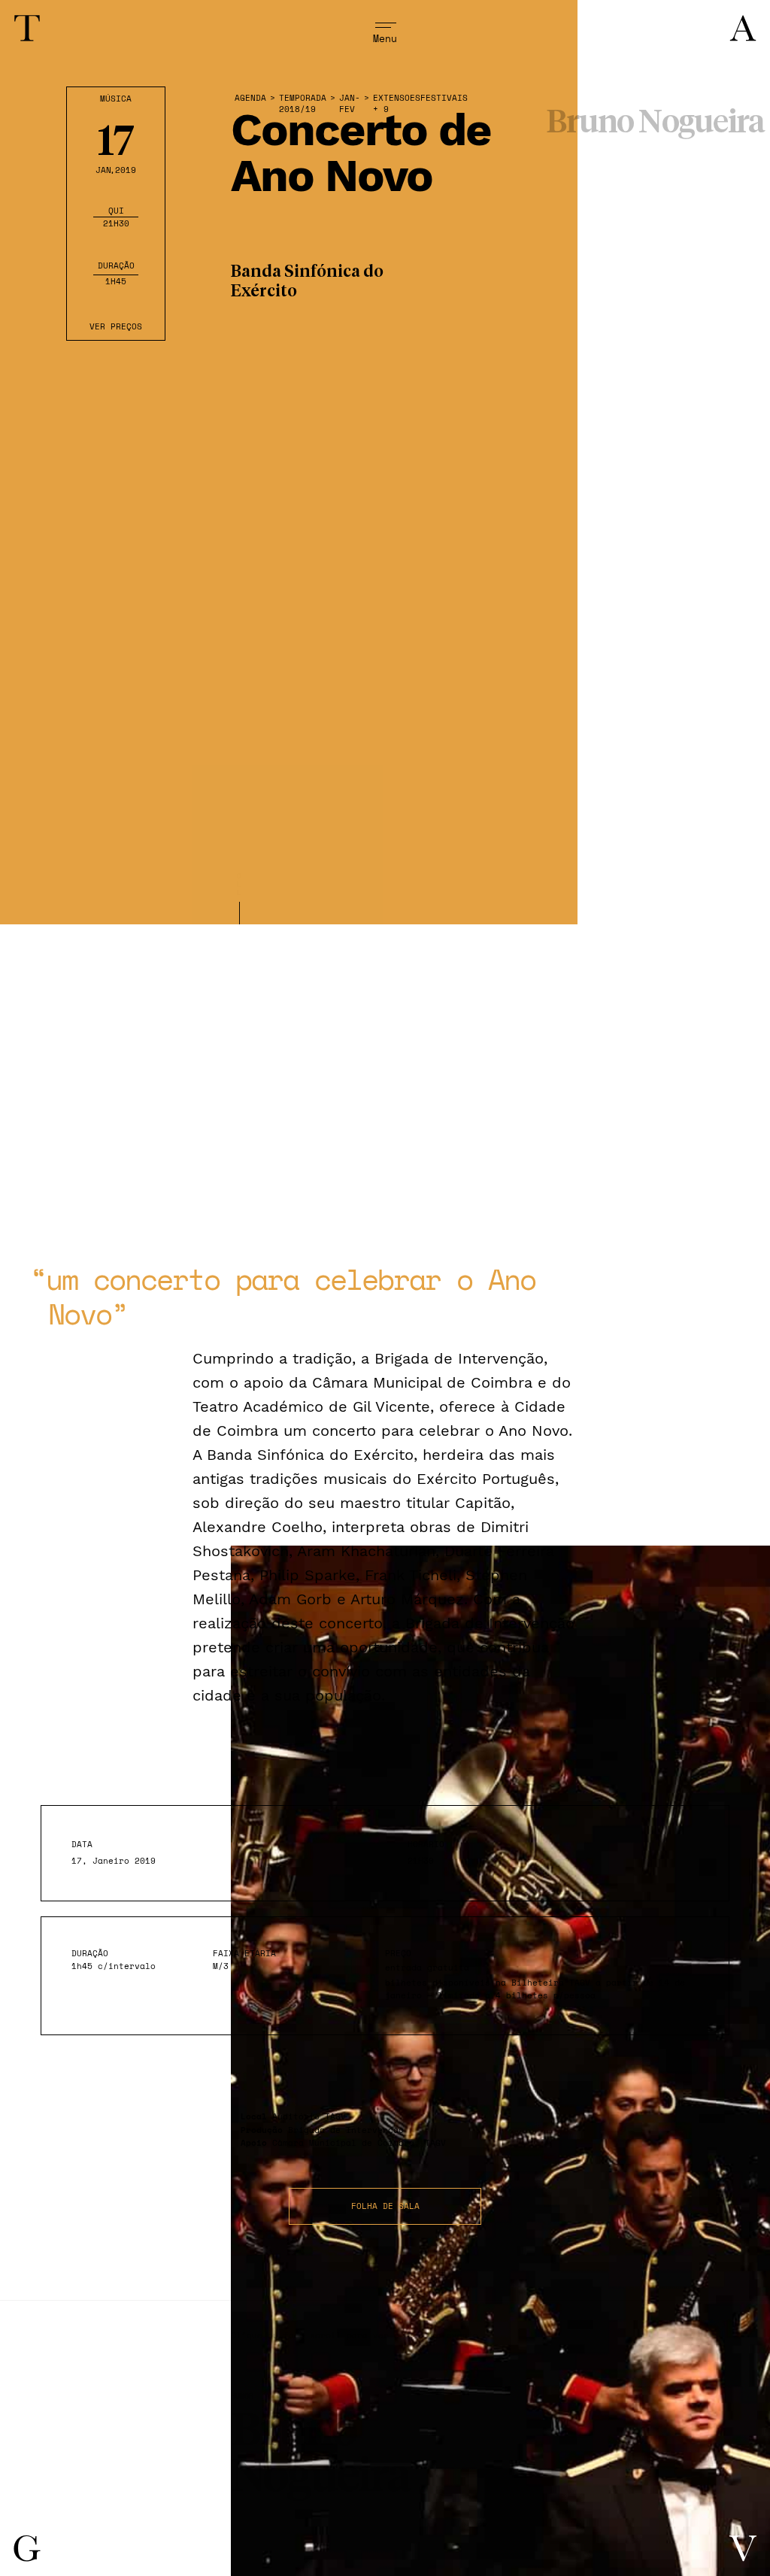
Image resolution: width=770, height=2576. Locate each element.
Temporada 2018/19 (303, 104)
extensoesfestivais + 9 (420, 104)
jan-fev (350, 104)
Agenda (250, 98)
